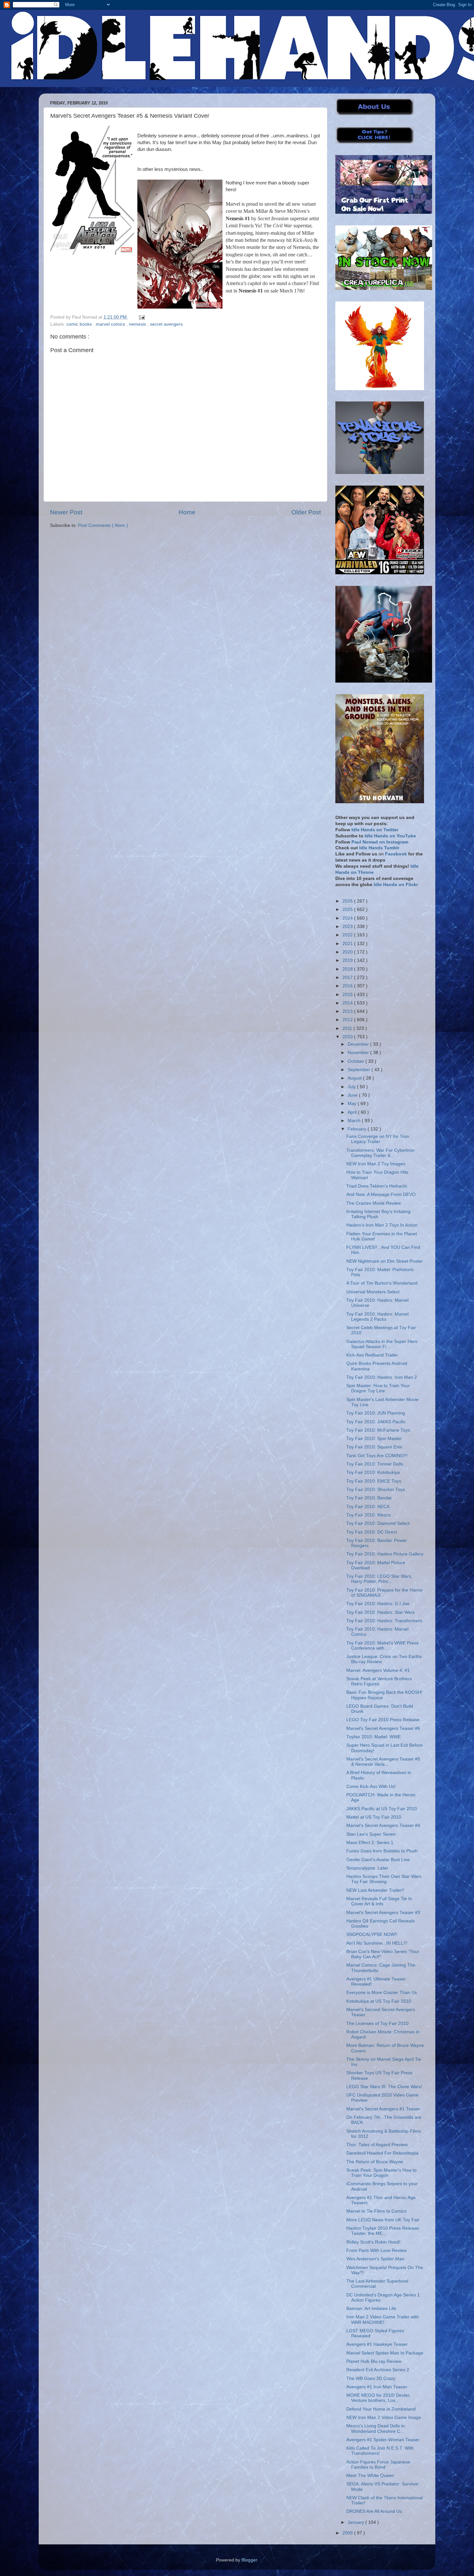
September (360, 1070)
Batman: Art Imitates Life (371, 2309)
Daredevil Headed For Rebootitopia (382, 2153)
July (352, 1087)
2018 (348, 969)
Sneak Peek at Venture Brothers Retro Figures (379, 1681)
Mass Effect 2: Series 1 (370, 1843)
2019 (348, 960)
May (353, 1104)
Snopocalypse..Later (367, 1868)
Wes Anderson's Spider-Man (375, 2259)
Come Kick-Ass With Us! (371, 1786)
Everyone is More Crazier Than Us (382, 1993)
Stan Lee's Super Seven (371, 1834)
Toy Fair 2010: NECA (368, 1507)
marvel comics (111, 324)
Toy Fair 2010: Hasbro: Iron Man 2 (382, 1377)
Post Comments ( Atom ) (103, 525)
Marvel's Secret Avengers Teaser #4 (383, 1826)
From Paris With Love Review (376, 2250)
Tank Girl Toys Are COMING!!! (377, 1456)
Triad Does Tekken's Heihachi (377, 1186)
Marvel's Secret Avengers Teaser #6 (383, 1728)
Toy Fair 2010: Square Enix (374, 1447)
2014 (348, 1003)
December (359, 1044)
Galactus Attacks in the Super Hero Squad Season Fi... (382, 1344)
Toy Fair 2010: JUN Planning (376, 1413)
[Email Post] (141, 317)
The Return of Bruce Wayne (375, 2162)
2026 (348, 901)
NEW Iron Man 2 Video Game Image (384, 2418)
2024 (348, 918)
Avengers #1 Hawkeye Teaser (377, 2344)
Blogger (249, 2560)
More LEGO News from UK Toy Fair (383, 2220)
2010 (348, 1037)
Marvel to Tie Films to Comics (376, 2211)
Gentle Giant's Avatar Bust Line (378, 1860)
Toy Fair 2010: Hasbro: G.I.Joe (378, 1604)
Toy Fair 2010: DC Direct (372, 1532)
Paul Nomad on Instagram (380, 842)
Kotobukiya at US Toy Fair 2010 (379, 2001)
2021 (348, 944)
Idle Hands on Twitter (375, 830)
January (356, 2522)
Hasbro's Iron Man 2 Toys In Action (382, 1225)
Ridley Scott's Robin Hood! (373, 2242)
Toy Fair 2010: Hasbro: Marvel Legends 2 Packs (377, 1317)
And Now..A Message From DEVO (381, 1194)
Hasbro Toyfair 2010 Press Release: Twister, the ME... (383, 2231)
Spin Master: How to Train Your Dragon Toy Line (378, 1388)
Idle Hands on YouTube (390, 836)
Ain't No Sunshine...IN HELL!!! (377, 1943)
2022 (348, 935)
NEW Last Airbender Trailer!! (375, 1890)
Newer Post (66, 512)
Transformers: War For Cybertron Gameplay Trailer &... (380, 1153)
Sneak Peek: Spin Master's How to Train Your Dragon (381, 2173)
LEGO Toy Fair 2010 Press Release (383, 1720)
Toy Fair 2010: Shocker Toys (376, 1490)
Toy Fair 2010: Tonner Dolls (375, 1464)
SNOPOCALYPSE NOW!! (372, 1934)
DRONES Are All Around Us (374, 2511)
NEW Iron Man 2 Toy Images (376, 1164)
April (353, 1112)
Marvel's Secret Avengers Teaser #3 (383, 1913)
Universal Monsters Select (373, 1292)
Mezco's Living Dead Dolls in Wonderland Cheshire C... (375, 2428)
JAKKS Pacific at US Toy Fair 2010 (382, 1809)
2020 (348, 952)
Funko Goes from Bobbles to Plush (382, 1851)
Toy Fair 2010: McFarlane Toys (378, 1430)
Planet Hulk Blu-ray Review (374, 2361)
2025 (348, 909)
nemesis (138, 324)
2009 (348, 2533)
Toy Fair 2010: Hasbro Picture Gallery (385, 1554)
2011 (348, 1028)
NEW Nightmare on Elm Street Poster (385, 1261)
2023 (348, 927)
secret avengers (166, 324)
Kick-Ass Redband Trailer (372, 1355)
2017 (348, 977)
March (355, 1121)
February (358, 1129)
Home (187, 512)
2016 (348, 986)
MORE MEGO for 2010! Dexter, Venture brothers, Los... (378, 2398)
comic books (80, 324)
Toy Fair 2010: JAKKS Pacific (376, 1422)
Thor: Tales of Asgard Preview (377, 2145)
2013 (348, 1011)
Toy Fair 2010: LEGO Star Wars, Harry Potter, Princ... (379, 1579)
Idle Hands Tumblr (379, 848)
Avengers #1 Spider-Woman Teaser (383, 2440)
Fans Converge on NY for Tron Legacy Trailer (378, 1139)
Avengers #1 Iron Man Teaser (377, 2387)
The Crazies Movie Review (374, 1203)
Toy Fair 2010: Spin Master (374, 1439)
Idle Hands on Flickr (396, 885)
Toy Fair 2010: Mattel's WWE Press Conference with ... (382, 1646)
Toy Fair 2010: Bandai (369, 1498)
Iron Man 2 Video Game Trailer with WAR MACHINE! (383, 2319)
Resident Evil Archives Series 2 (378, 2370)
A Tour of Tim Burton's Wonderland (382, 1283)
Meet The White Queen (370, 2476)
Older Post (306, 512)
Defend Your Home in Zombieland (381, 2409)
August (355, 1078)
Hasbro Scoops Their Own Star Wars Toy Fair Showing (384, 1879)
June (353, 1095)
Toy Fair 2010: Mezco (369, 1515)
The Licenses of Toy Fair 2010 (377, 2023)
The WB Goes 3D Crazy (371, 2379)
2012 (348, 1020)
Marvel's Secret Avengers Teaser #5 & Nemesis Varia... (383, 1762)
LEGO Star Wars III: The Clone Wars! (384, 2087)
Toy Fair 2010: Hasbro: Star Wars (380, 1612)
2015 (348, 995)
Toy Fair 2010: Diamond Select (378, 1523)
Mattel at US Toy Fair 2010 (374, 1817)
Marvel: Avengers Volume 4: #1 (378, 1670)
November (359, 1053)
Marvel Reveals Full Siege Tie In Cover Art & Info (379, 1901)
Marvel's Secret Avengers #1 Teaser (383, 2109)
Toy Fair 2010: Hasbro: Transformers (384, 1621)
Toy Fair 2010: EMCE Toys (374, 1481)
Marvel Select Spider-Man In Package (385, 2353)
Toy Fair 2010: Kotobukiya (373, 1472)
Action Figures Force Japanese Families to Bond (378, 2465)
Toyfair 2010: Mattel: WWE (374, 1737)
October (356, 1061)
